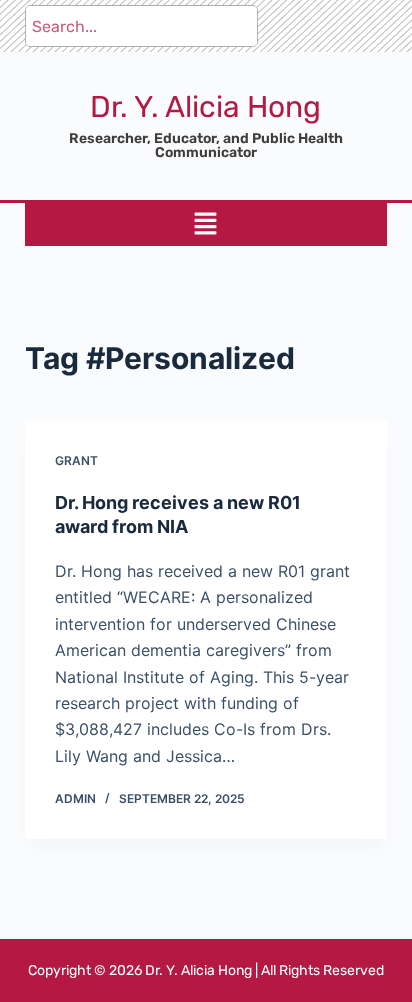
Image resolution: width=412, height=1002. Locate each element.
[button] (206, 224)
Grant (76, 460)
